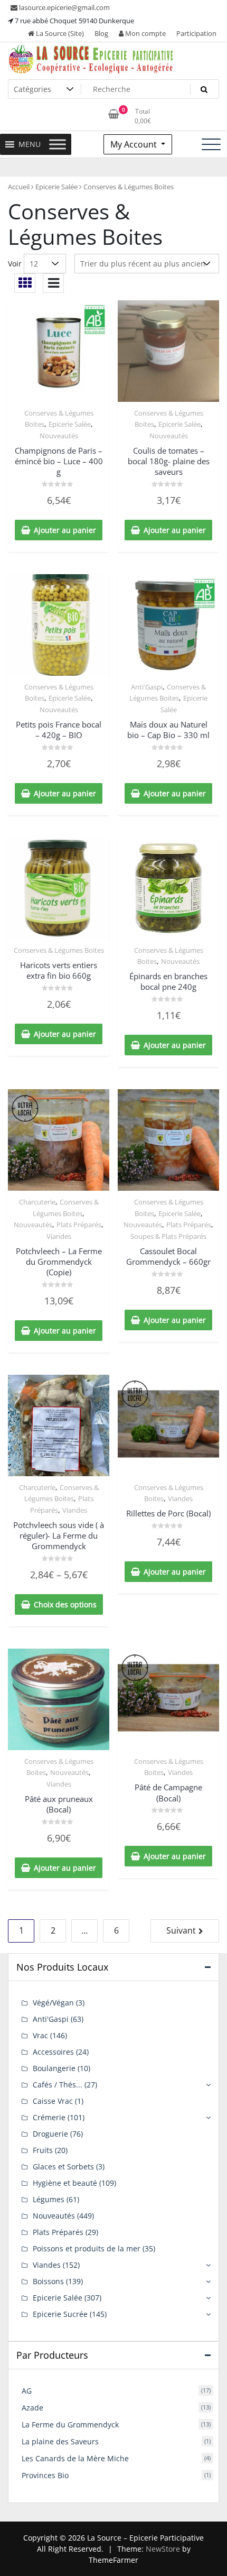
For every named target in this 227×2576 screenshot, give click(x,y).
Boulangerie (54, 2068)
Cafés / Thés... (58, 2085)
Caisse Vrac (53, 2101)
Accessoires (53, 2052)
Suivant (181, 1930)
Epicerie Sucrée (60, 2314)
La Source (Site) (59, 33)
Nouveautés (59, 436)
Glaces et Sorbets (63, 2166)
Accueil (19, 187)
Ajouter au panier (65, 530)
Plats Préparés (79, 1225)
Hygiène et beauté (65, 2183)
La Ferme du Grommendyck (70, 2425)
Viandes (59, 1236)
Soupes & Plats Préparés (168, 1236)
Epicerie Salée (56, 187)
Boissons (48, 2281)
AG (27, 2391)
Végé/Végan (53, 2003)
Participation (196, 33)
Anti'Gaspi (147, 687)
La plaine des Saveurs (60, 2441)
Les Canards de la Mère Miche (75, 2458)
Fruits (43, 2150)
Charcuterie (37, 1202)
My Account (135, 144)
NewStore (163, 2549)
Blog (101, 33)
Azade (32, 2408)
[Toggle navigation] (211, 144)
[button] (30, 144)
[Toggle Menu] (58, 144)
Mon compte (145, 33)
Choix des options (65, 1604)
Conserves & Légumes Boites (59, 950)
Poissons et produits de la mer (87, 2248)
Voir (15, 264)
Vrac (40, 2035)
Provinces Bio (45, 2475)
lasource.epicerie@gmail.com (64, 7)
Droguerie (50, 2134)
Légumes (49, 2199)
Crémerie (49, 2117)
